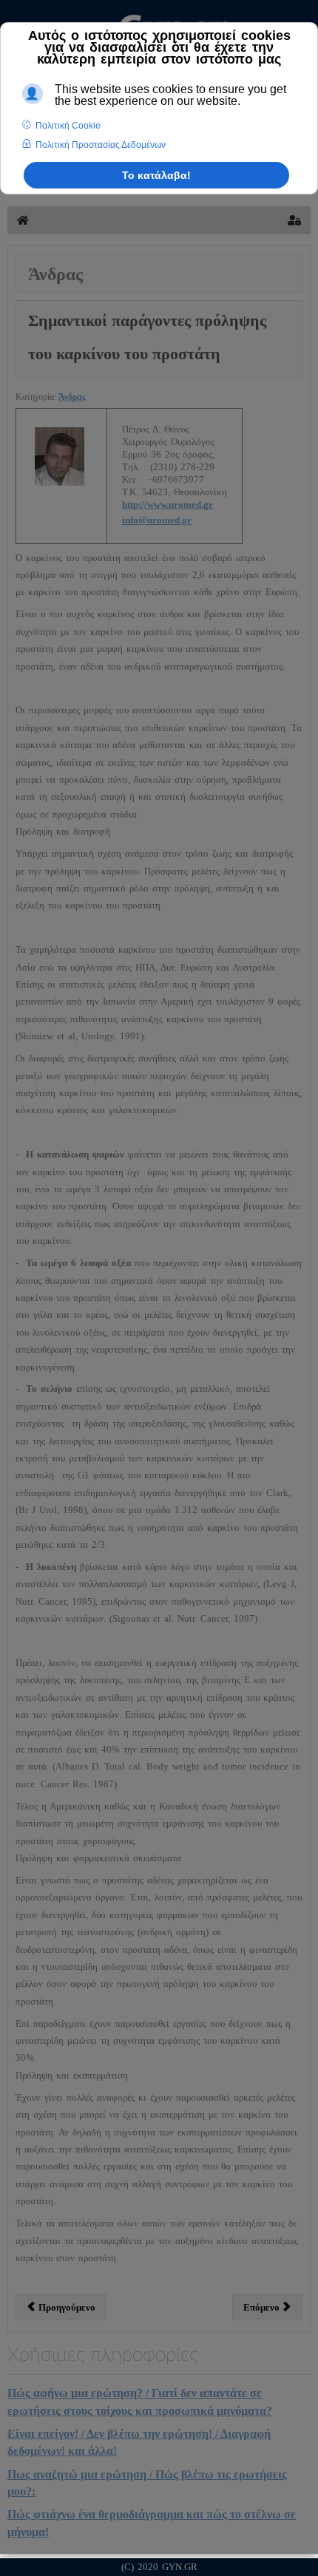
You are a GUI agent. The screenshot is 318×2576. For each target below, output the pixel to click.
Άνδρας (72, 397)
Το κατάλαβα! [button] (156, 175)
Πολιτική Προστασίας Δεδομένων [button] (101, 145)
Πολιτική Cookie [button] (68, 126)
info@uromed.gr (157, 520)
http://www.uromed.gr (168, 504)
